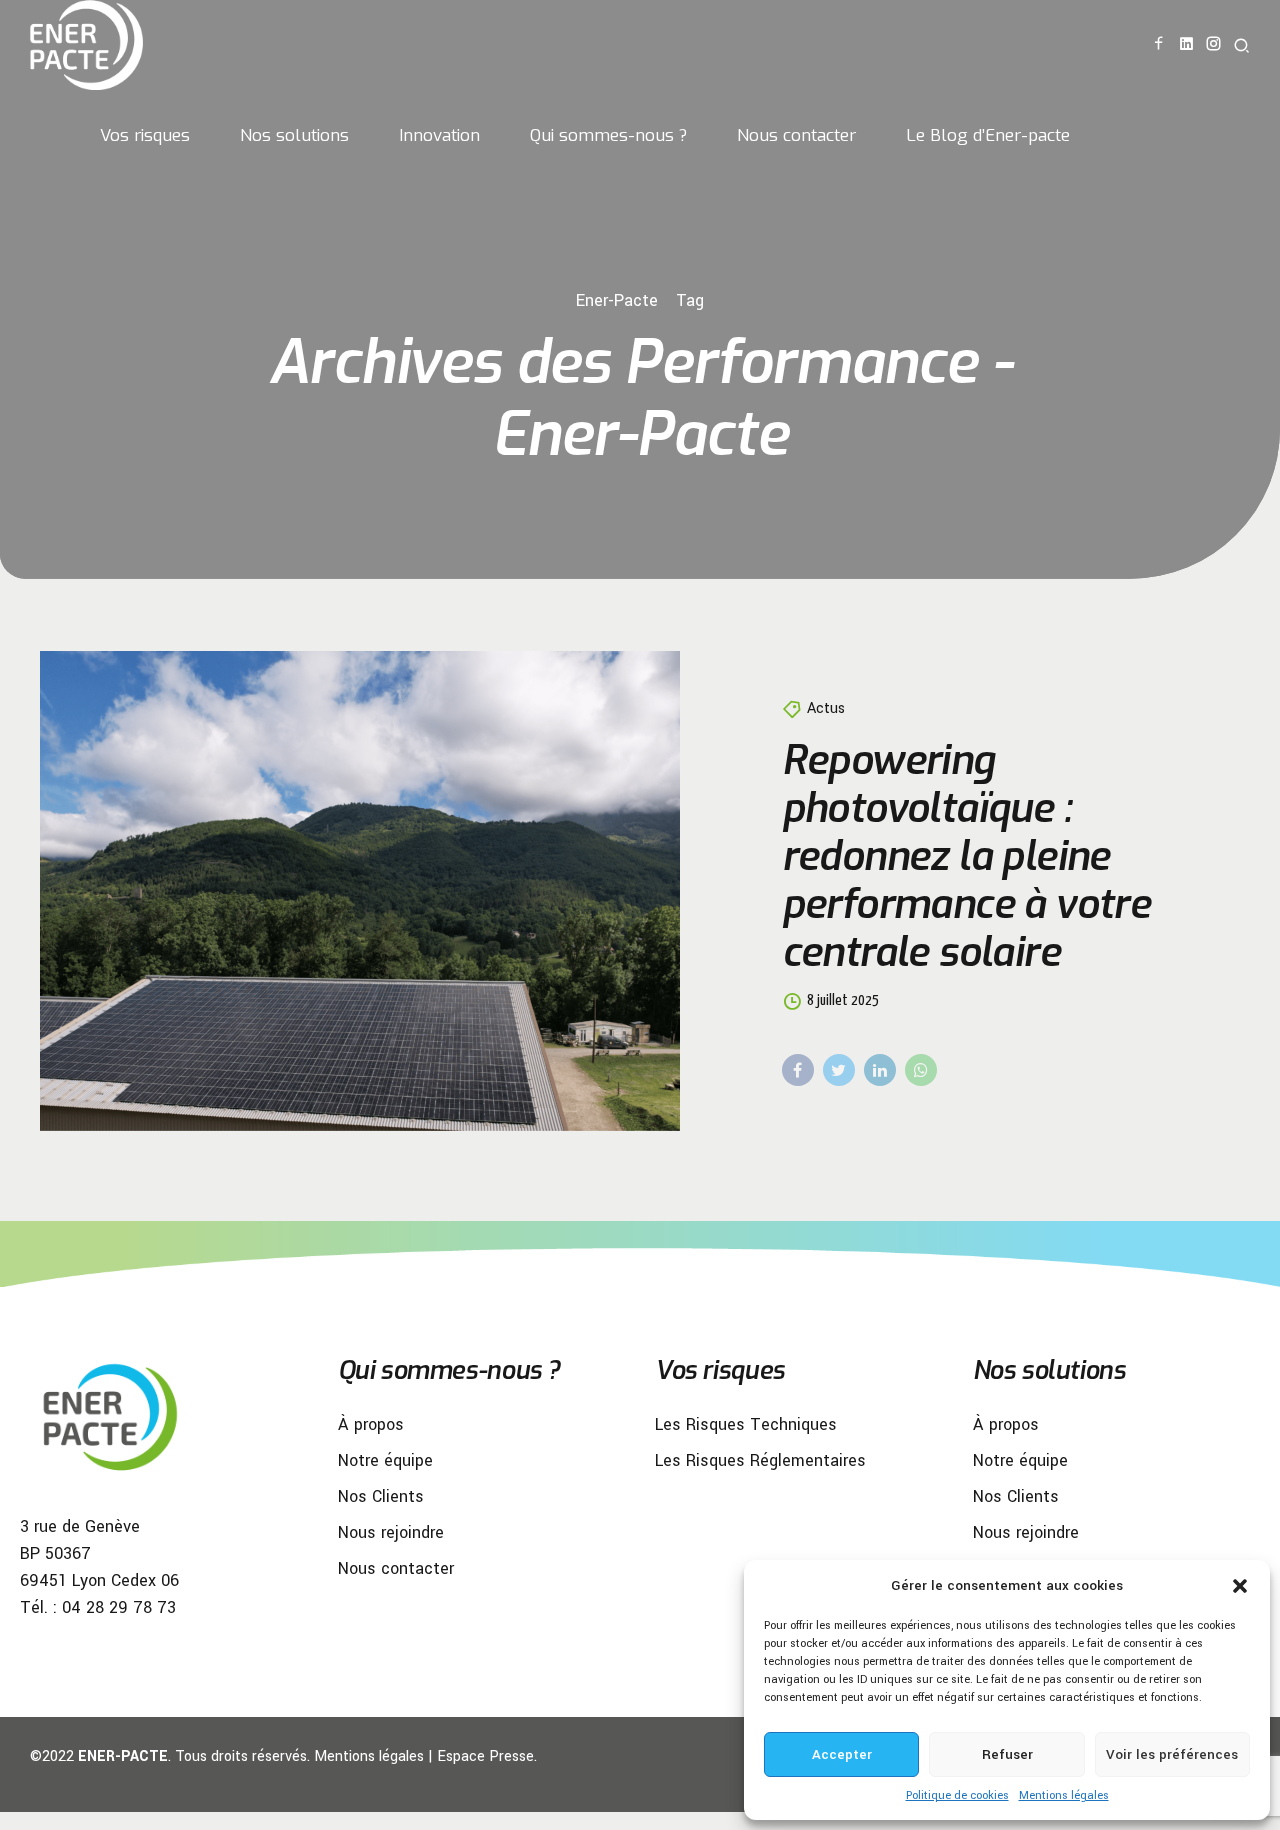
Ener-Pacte (617, 300)
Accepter (842, 1754)
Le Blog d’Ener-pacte (988, 135)
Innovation (439, 135)
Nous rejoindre (391, 1532)
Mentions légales (1064, 1795)
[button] (1240, 1586)
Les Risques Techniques (746, 1424)
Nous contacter (796, 135)
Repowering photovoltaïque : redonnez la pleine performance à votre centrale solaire (966, 856)
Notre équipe (385, 1460)
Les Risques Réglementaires (760, 1460)
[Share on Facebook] (798, 1070)
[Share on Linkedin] (880, 1070)
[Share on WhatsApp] (921, 1070)
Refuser (1007, 1754)
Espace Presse (485, 1756)
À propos (371, 1424)
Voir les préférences (1172, 1754)
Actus (826, 708)
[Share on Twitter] (839, 1070)
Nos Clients (381, 1496)
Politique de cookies (957, 1795)
